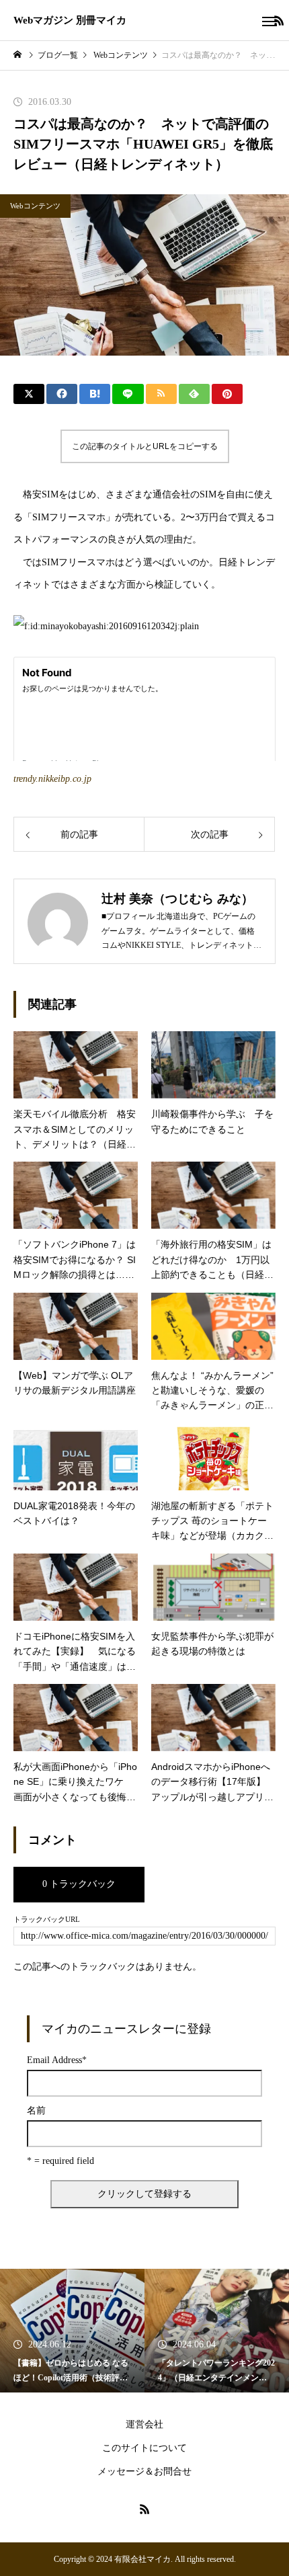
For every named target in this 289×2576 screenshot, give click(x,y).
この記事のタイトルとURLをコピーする (145, 446)
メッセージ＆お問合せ (144, 2471)
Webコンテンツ (35, 206)
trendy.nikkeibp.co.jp (52, 779)
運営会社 (144, 2424)
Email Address (57, 2060)
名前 (36, 2111)
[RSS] (144, 2509)
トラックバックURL (47, 1920)
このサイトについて (144, 2448)
